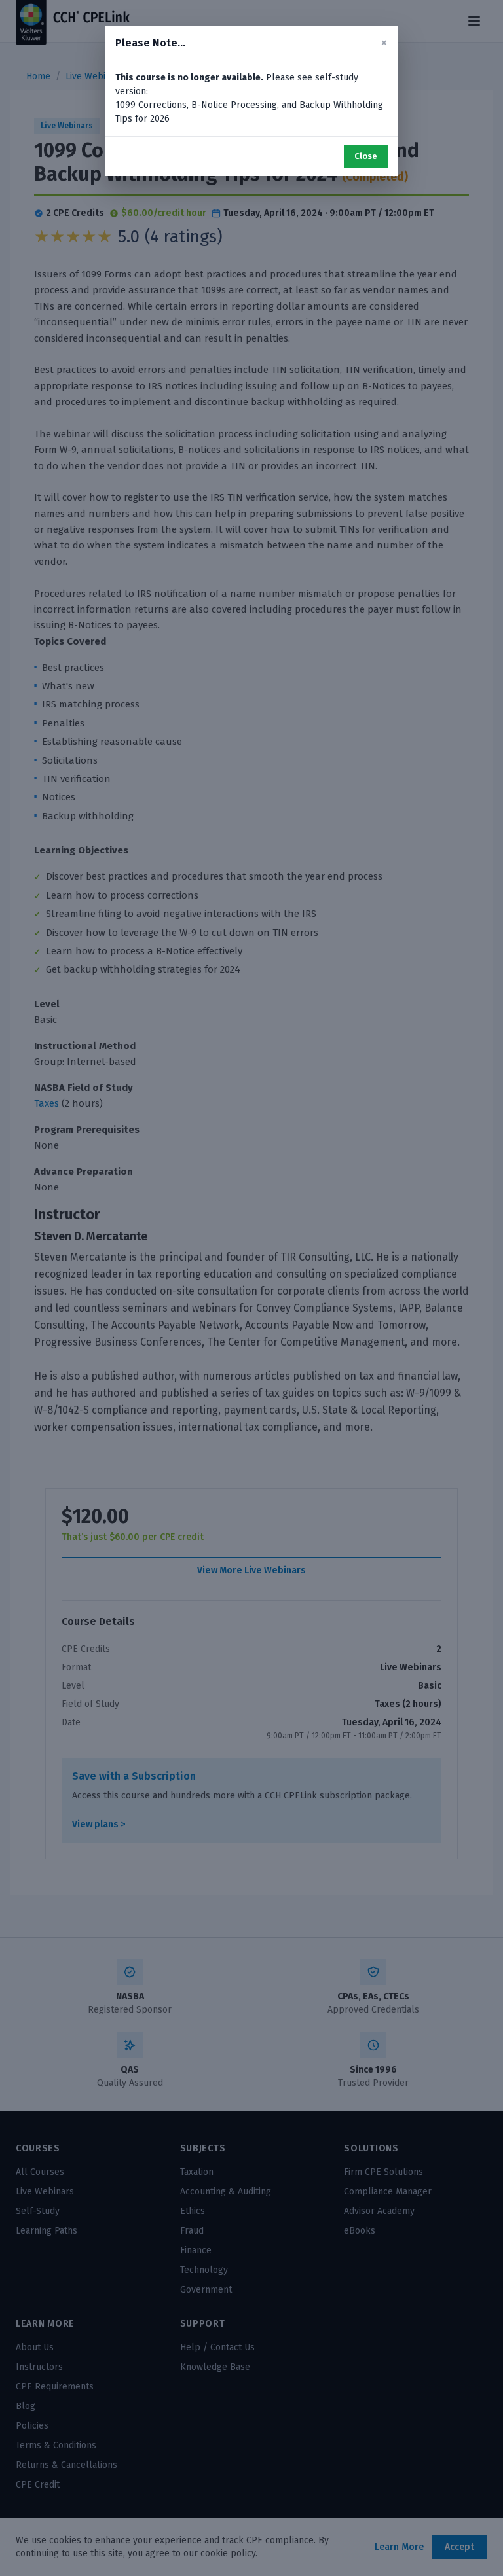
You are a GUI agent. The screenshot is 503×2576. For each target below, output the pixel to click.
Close (366, 156)
